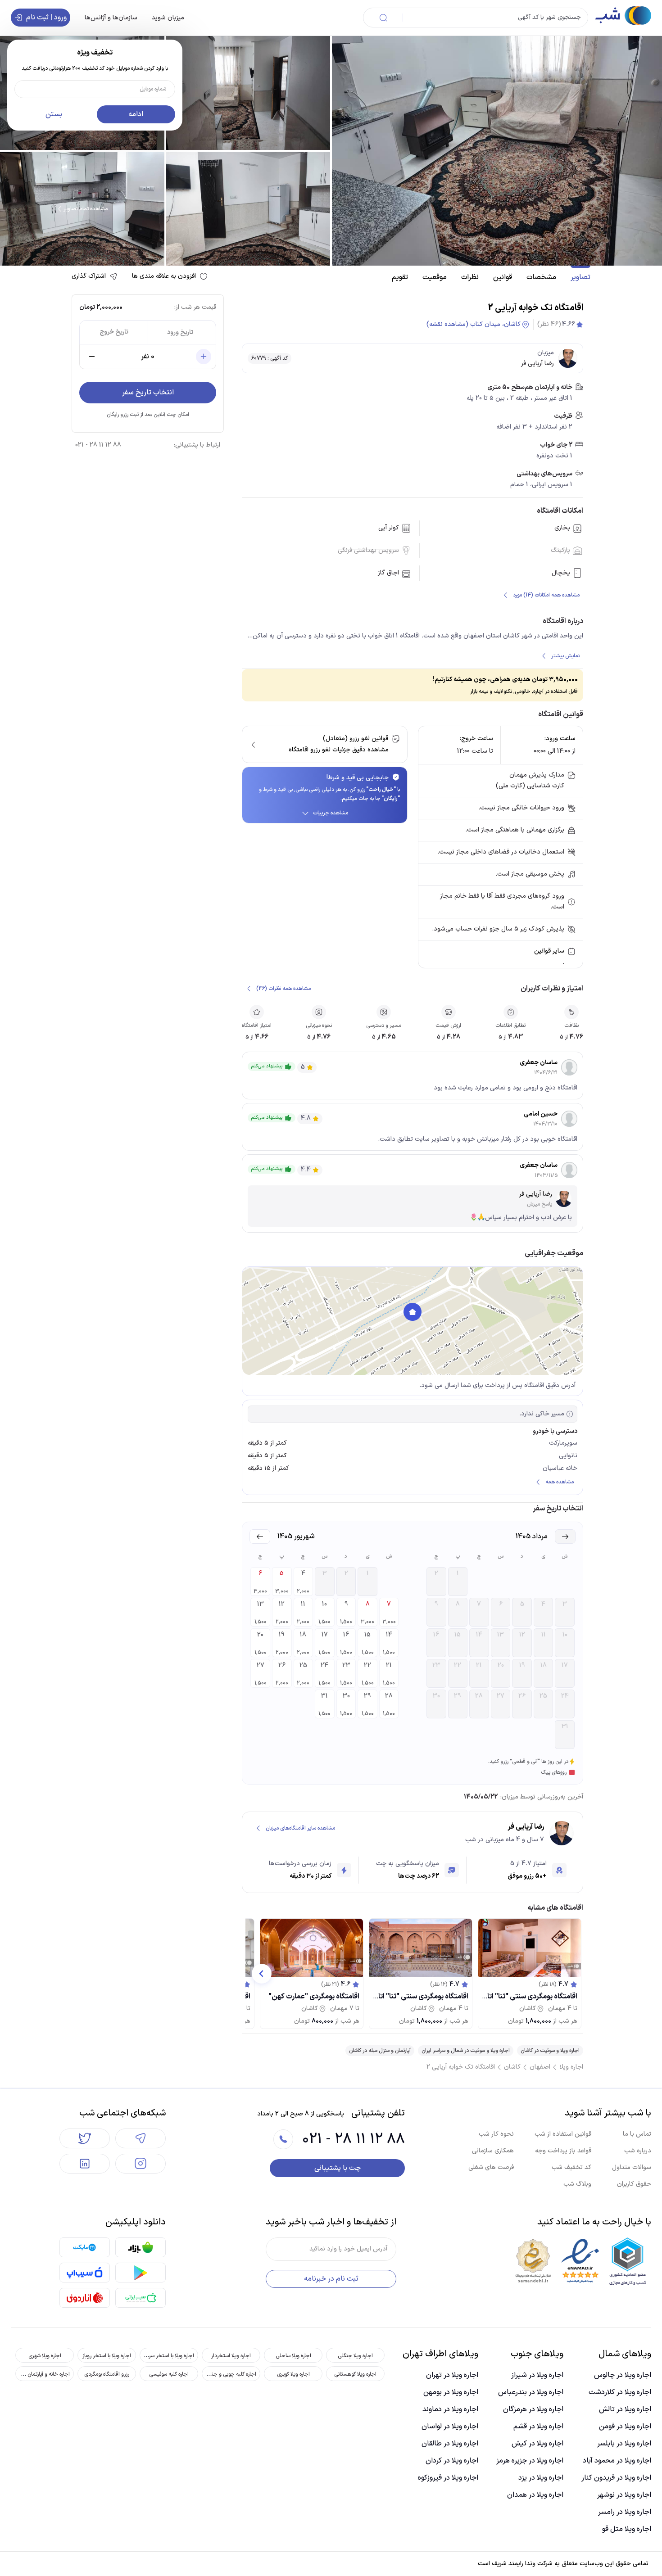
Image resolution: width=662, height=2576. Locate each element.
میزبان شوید (168, 17)
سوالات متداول (632, 2167)
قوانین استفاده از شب (563, 2134)
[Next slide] (262, 1974)
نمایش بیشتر (565, 656)
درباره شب (638, 2151)
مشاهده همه (560, 1482)
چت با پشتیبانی (338, 2168)
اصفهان (540, 2067)
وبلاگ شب (577, 2184)
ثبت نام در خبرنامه (331, 2279)
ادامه (136, 114)
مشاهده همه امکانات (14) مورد (546, 595)
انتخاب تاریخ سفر (148, 393)
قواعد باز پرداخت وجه (563, 2151)
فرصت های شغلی (491, 2167)
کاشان (512, 2067)
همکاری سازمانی (493, 2151)
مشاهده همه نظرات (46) (283, 989)
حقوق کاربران (634, 2184)
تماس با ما (637, 2134)
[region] (413, 1321)
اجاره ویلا (571, 2067)
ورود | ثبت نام (46, 18)
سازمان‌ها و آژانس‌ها (111, 17)
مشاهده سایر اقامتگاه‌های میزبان (300, 1828)
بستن (54, 114)
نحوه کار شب (496, 2134)
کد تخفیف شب (571, 2167)
